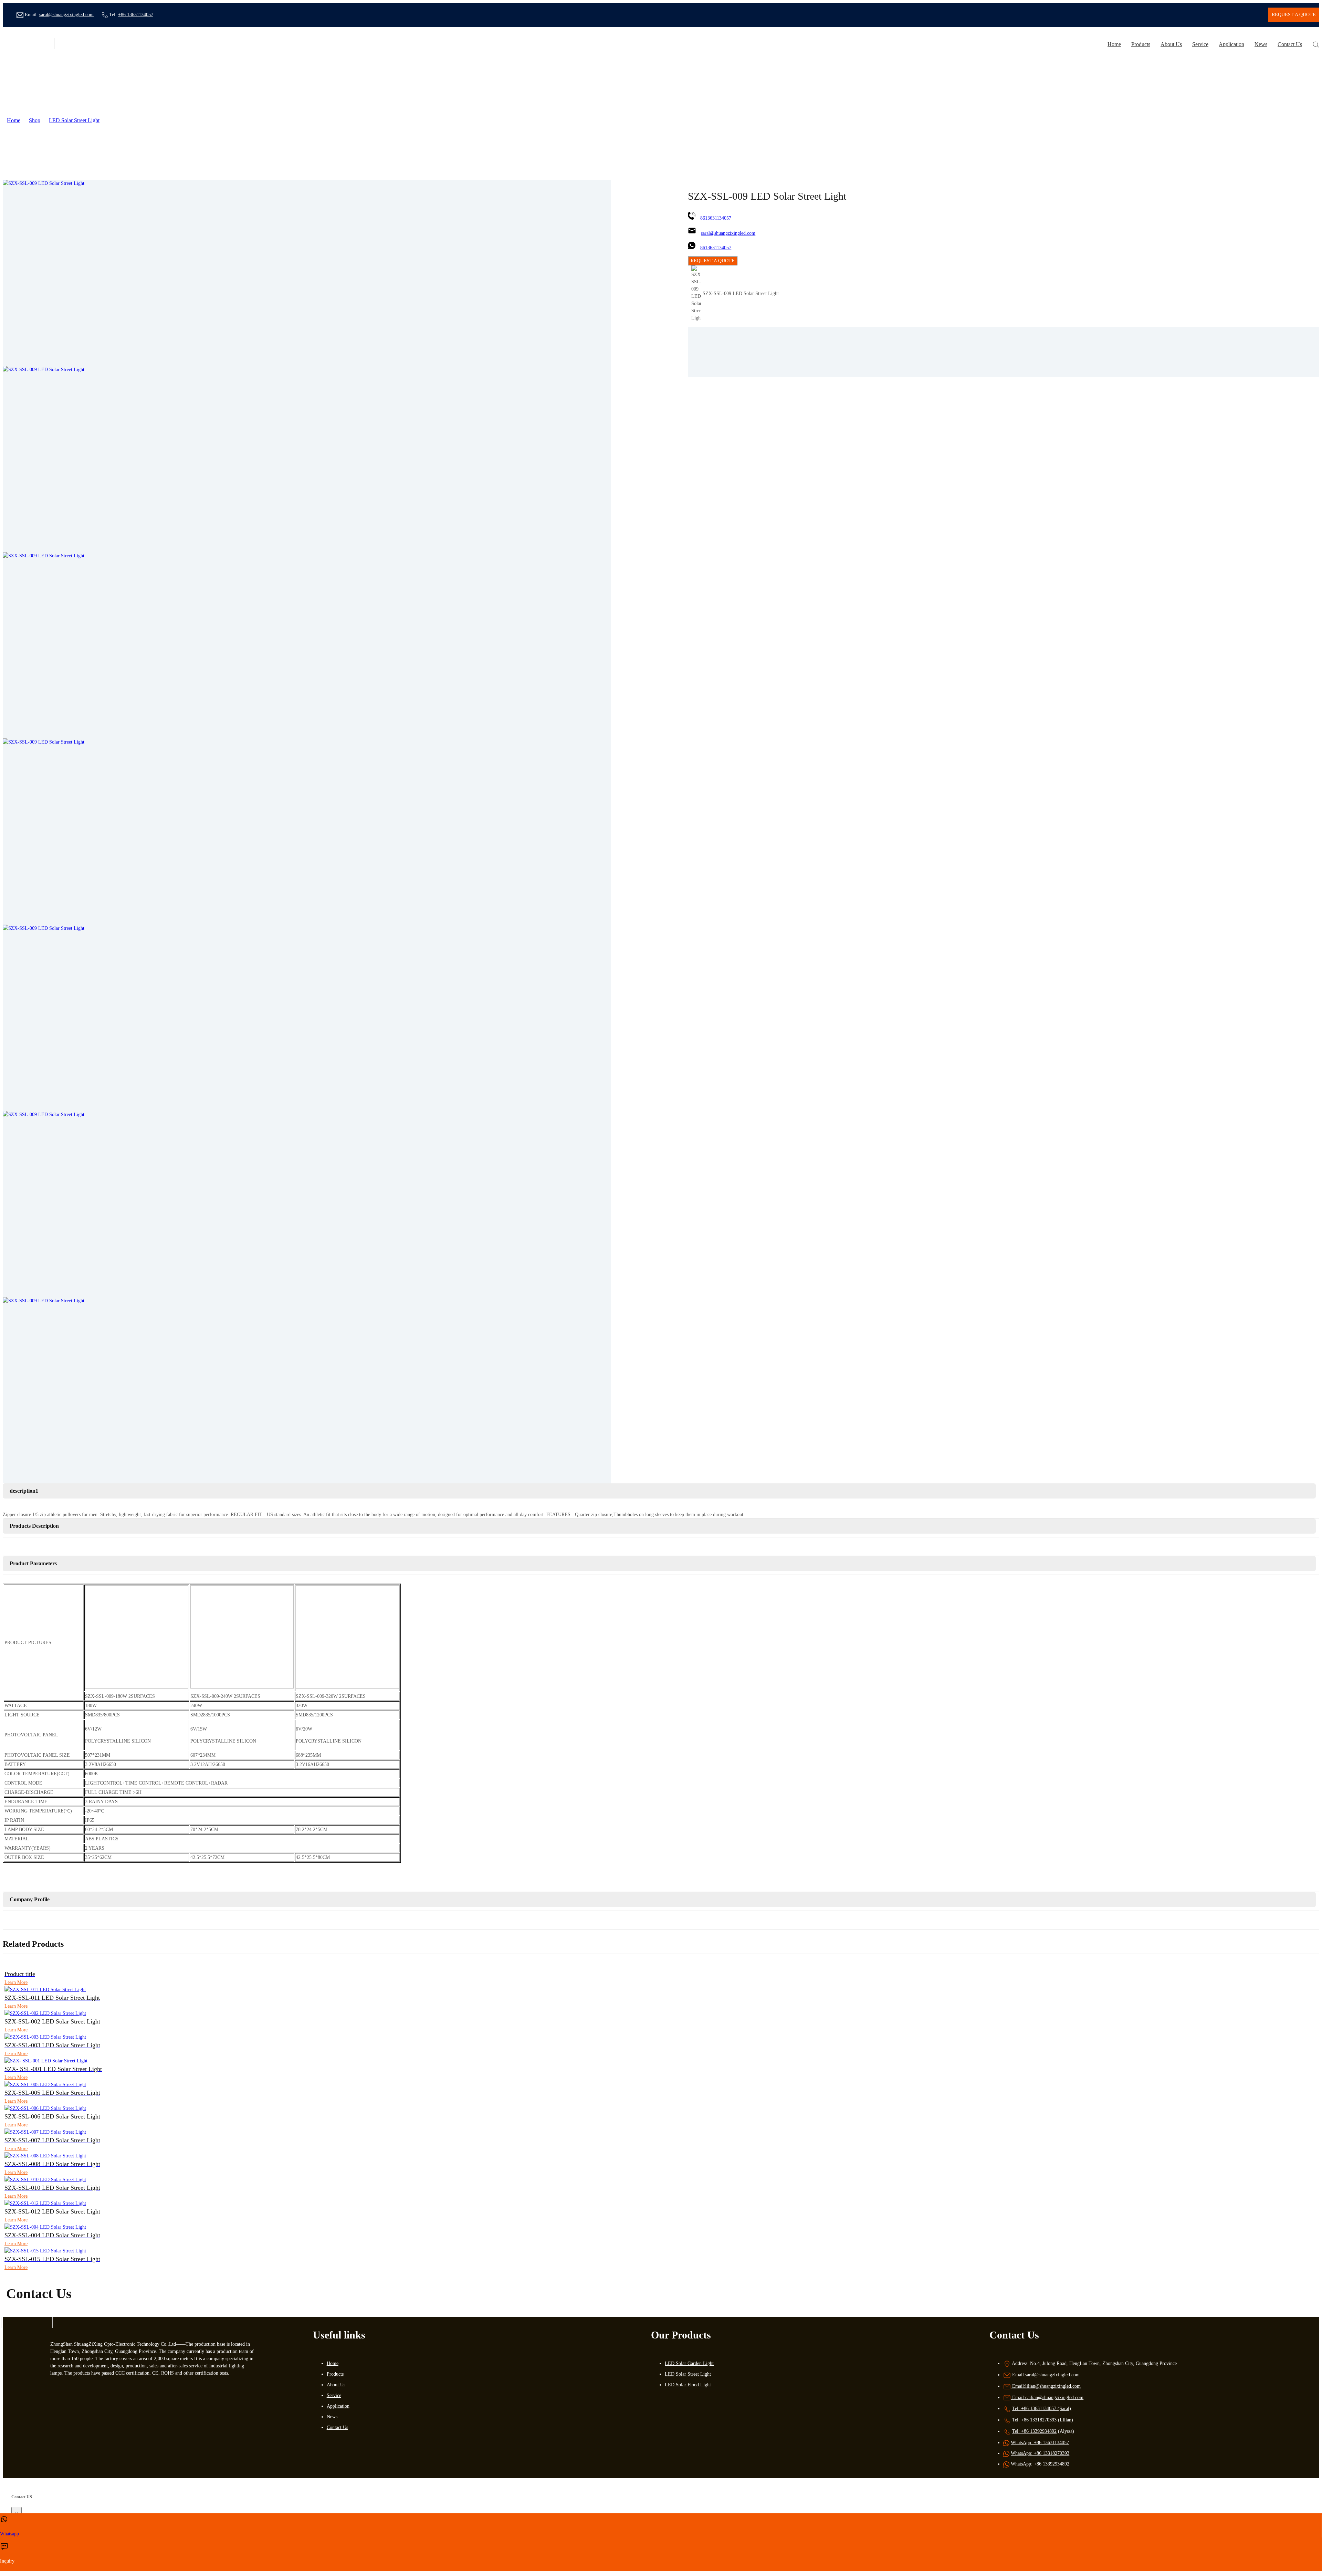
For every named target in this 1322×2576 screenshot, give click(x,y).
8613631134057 (716, 218)
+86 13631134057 (136, 15)
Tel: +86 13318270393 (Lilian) (1043, 2420)
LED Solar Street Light (74, 120)
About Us (1171, 44)
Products (1141, 44)
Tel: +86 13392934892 (1034, 2431)
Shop (35, 120)
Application (1231, 44)
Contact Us (1290, 44)
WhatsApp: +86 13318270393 (1040, 2453)
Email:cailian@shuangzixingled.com (1047, 2398)
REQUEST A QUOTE (713, 261)
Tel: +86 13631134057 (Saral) (1042, 2409)
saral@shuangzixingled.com (66, 15)
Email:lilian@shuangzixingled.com (1046, 2386)
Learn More (16, 1982)
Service (1200, 44)
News (1261, 44)
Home (1114, 44)
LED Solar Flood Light (688, 2385)
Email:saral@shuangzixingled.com (1046, 2375)
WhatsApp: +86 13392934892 (1040, 2464)
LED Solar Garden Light (689, 2363)
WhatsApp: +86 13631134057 (1040, 2443)
